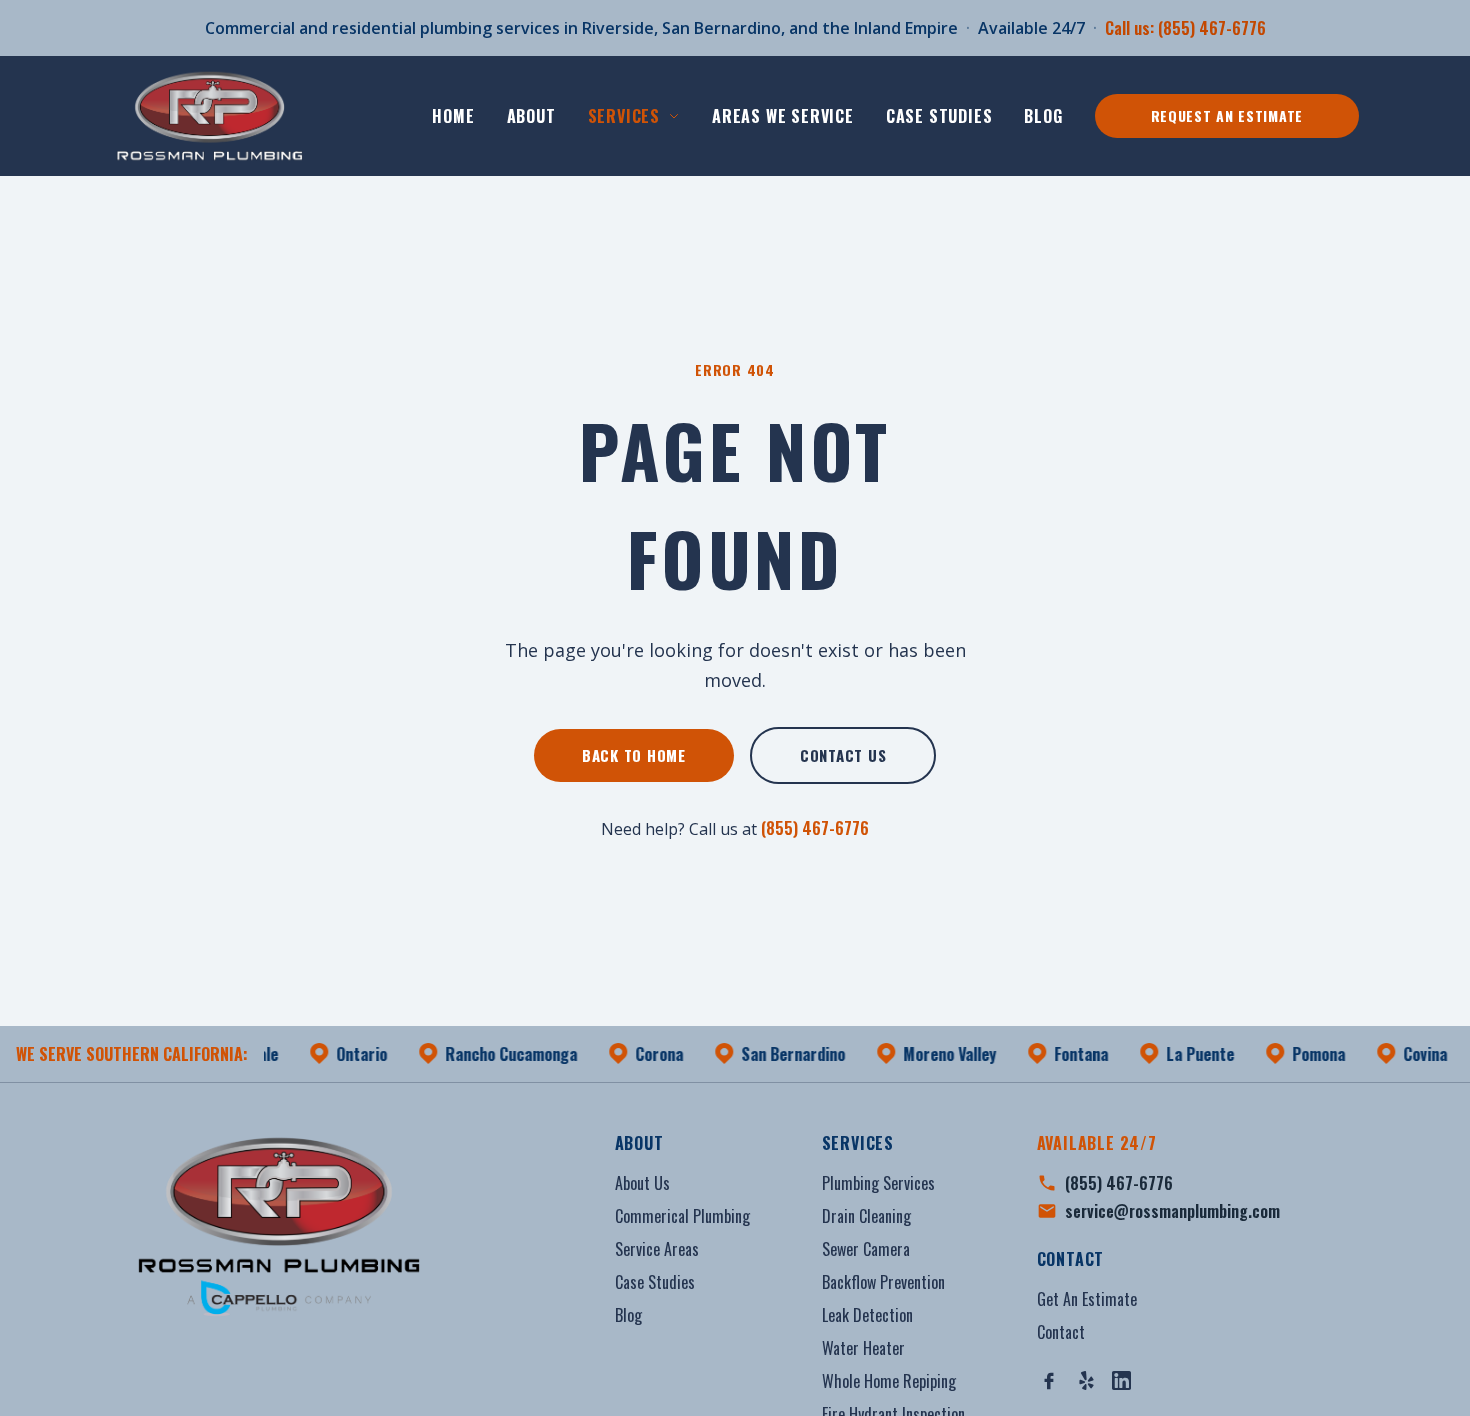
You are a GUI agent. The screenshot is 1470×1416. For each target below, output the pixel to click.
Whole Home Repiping (889, 1381)
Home (453, 116)
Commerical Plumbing (682, 1216)
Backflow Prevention (883, 1282)
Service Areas (657, 1249)
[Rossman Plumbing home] (212, 116)
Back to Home (634, 755)
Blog (1043, 116)
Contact (1061, 1332)
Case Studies (939, 116)
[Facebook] (1049, 1381)
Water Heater (863, 1348)
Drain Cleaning (866, 1216)
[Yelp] (1086, 1380)
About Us (642, 1183)
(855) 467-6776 (815, 828)
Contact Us (843, 755)
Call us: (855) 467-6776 (1185, 28)
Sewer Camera (866, 1249)
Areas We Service (783, 116)
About (531, 116)
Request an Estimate (1227, 115)
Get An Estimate (1087, 1299)
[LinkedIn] (1121, 1380)
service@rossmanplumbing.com (1172, 1211)
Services (624, 116)
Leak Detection (867, 1315)
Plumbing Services (878, 1183)
